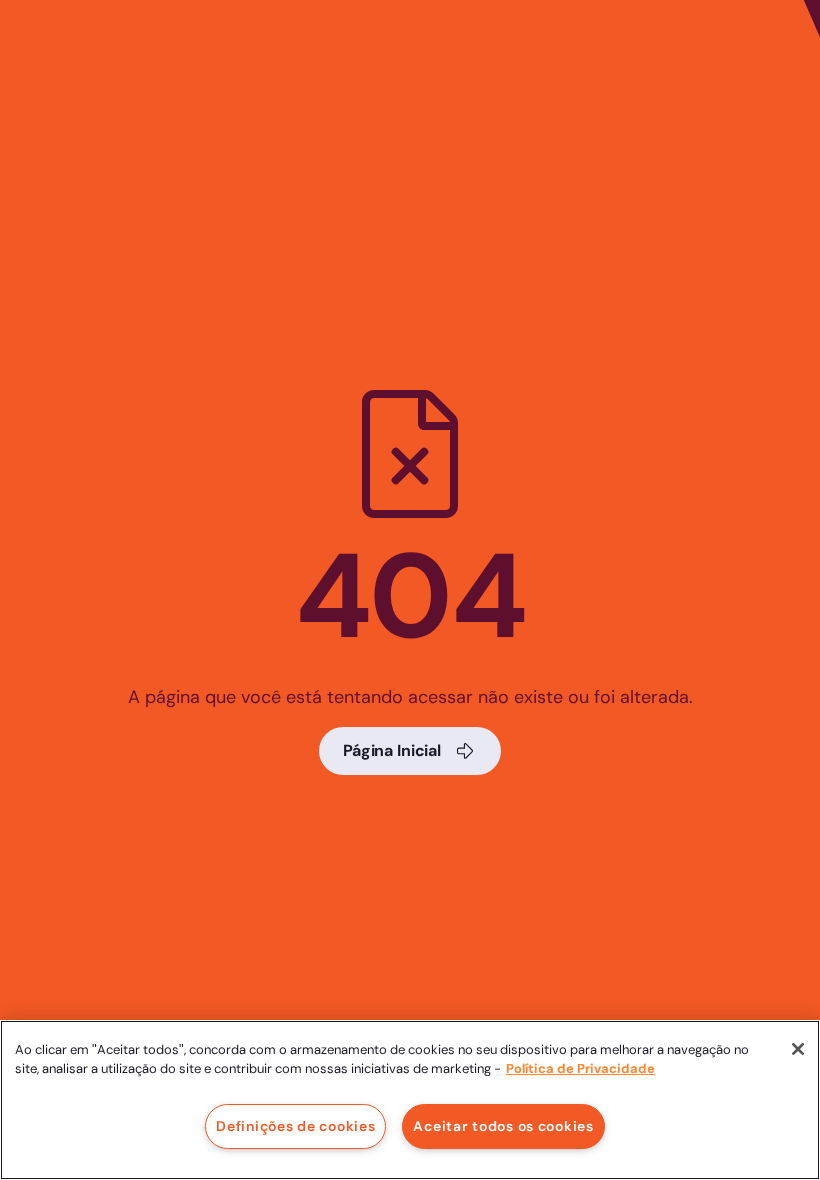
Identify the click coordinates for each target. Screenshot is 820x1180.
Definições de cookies (295, 1126)
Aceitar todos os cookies (503, 1126)
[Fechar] (798, 1049)
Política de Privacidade (580, 1068)
